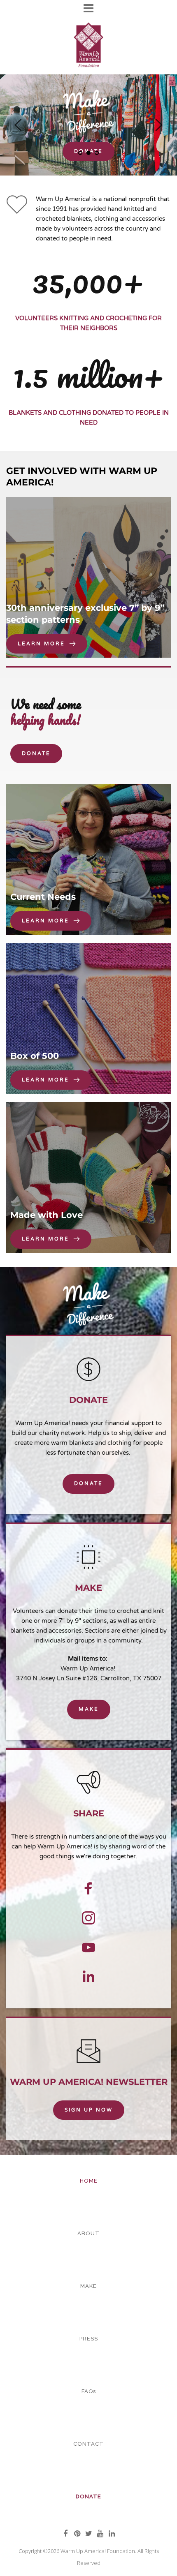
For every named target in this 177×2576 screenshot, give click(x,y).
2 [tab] (88, 153)
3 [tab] (97, 153)
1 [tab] (80, 153)
